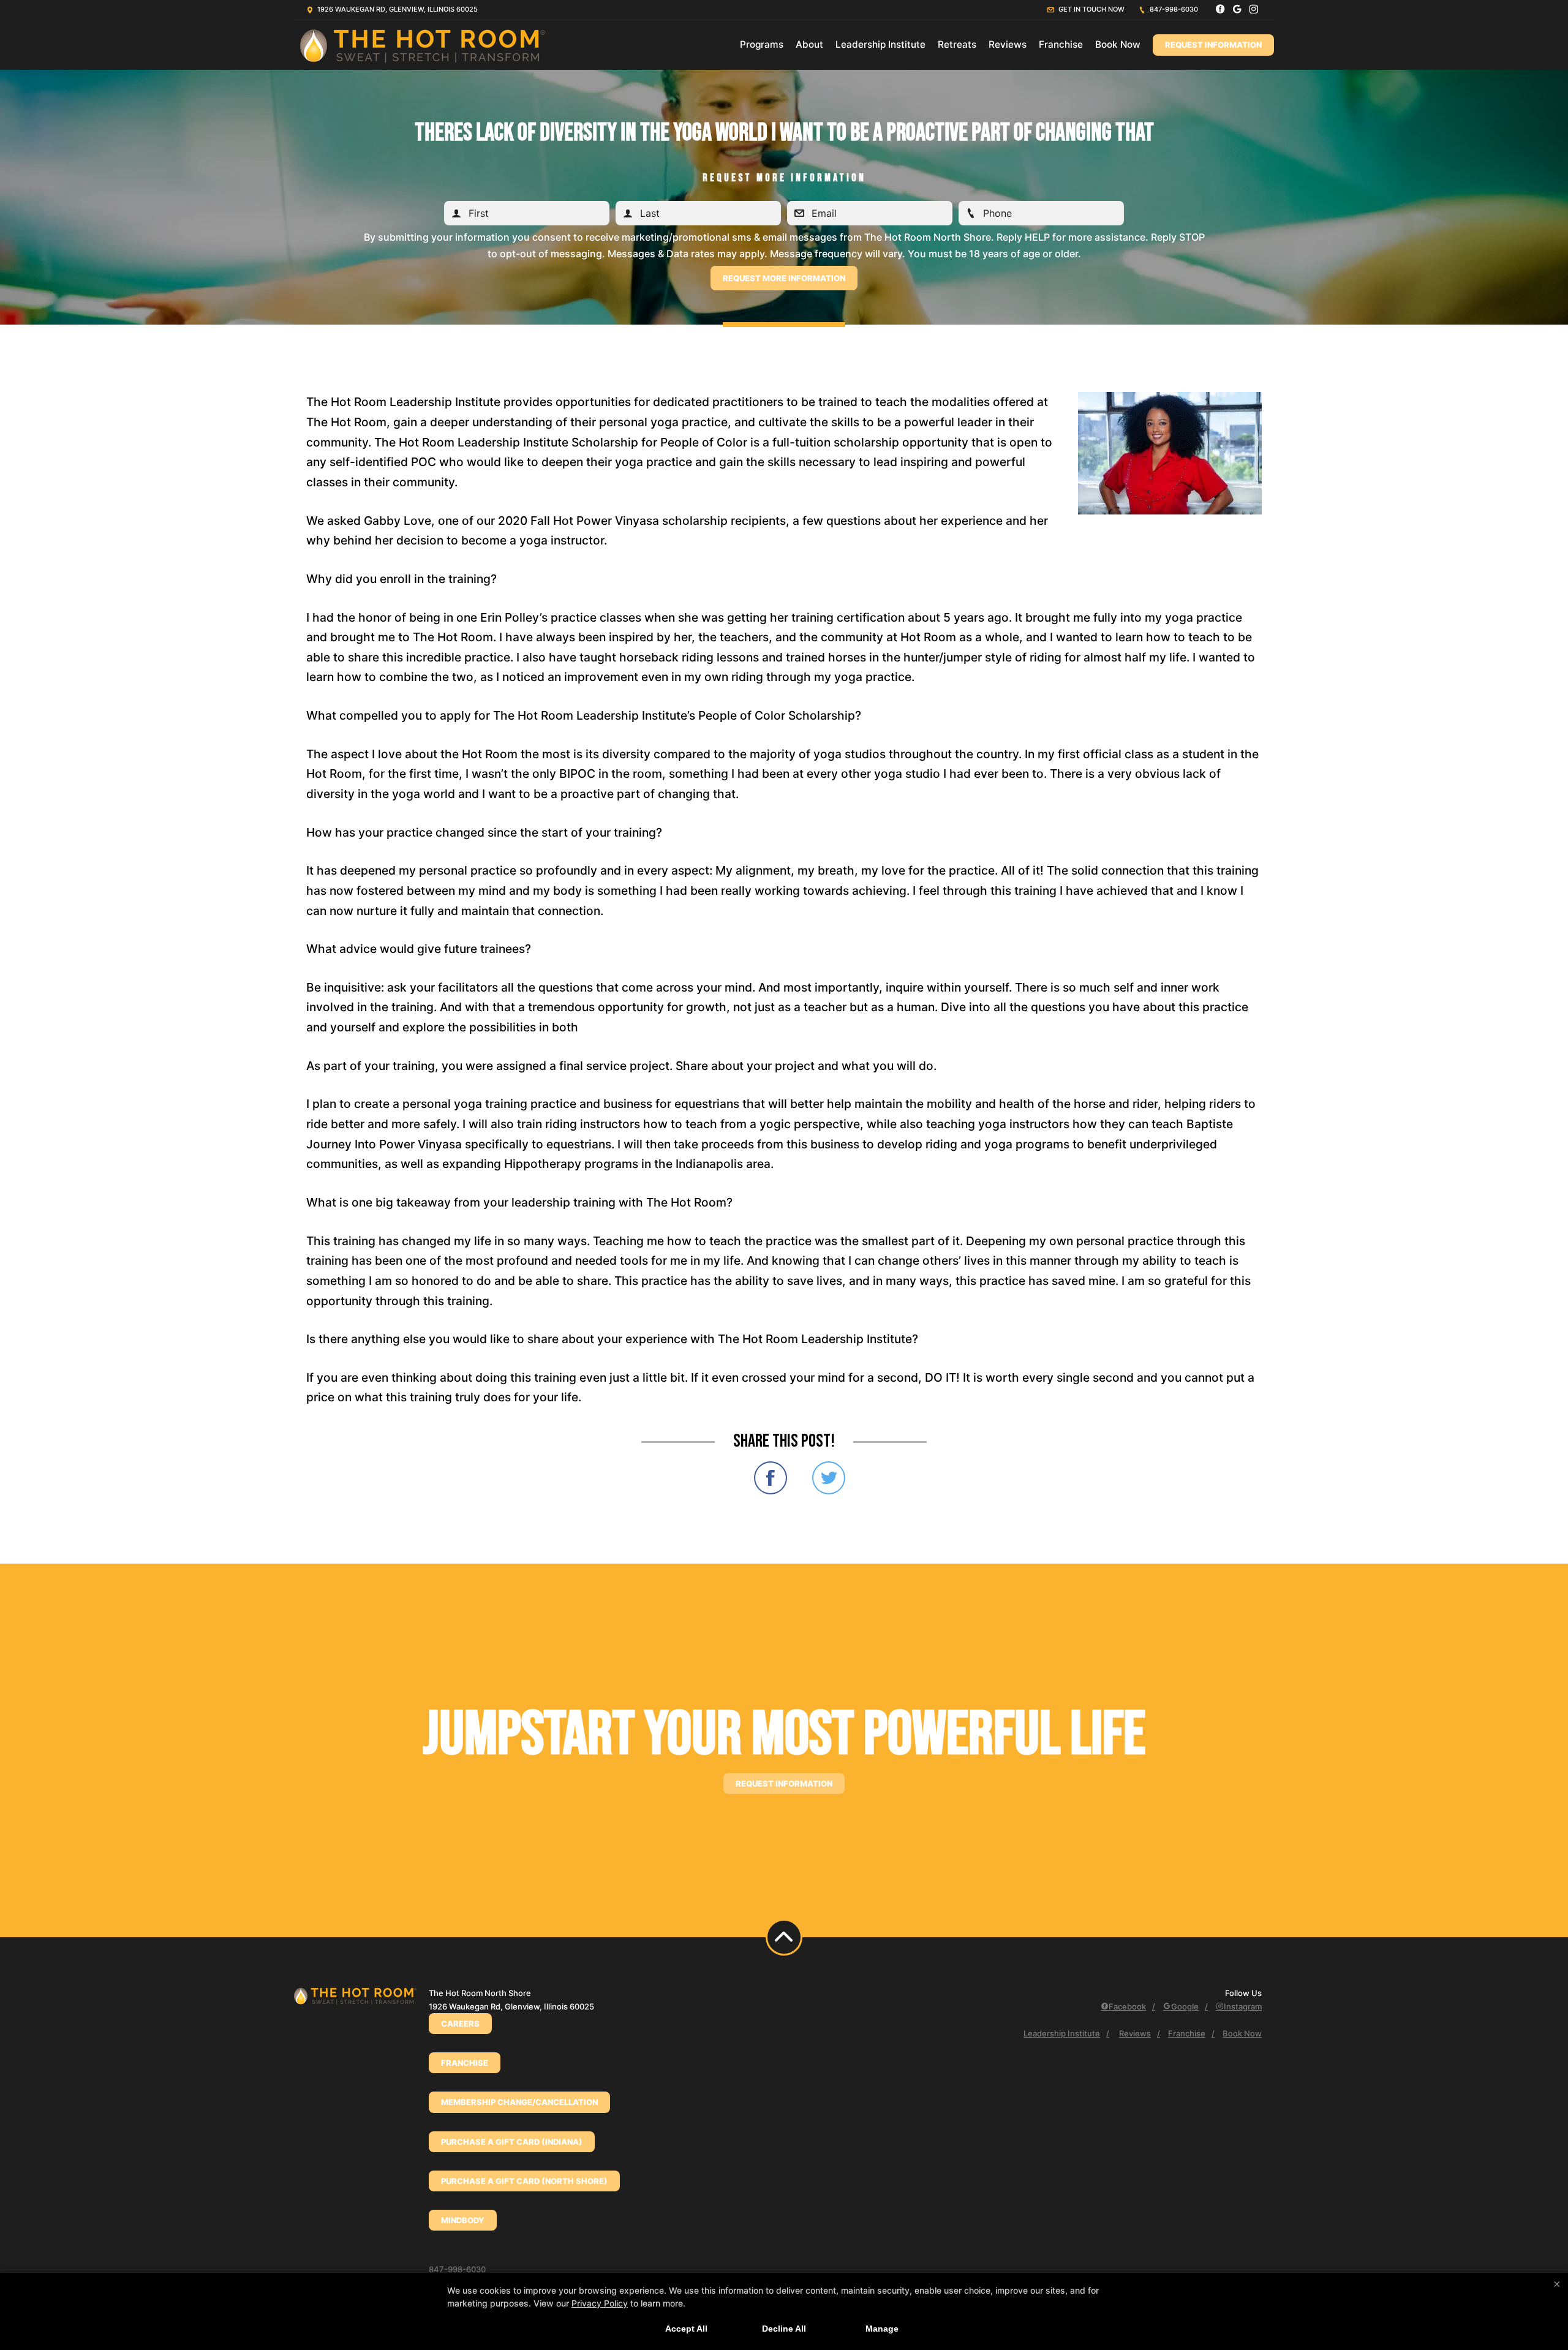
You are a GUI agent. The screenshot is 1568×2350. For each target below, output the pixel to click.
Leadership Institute (880, 44)
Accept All (686, 2329)
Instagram (1243, 2006)
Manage (882, 2329)
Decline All (784, 2329)
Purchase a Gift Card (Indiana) (512, 2142)
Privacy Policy (600, 2303)
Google (1185, 2006)
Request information (784, 1783)
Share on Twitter (829, 1478)
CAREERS (460, 2024)
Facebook (1127, 2006)
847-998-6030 (1173, 9)
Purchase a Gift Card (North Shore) (524, 2181)
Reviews (1008, 44)
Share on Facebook (771, 1478)
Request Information (1213, 45)
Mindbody (463, 2220)
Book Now (1118, 44)
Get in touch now (1091, 9)
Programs (762, 44)
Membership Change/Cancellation (519, 2102)
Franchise (1061, 44)
